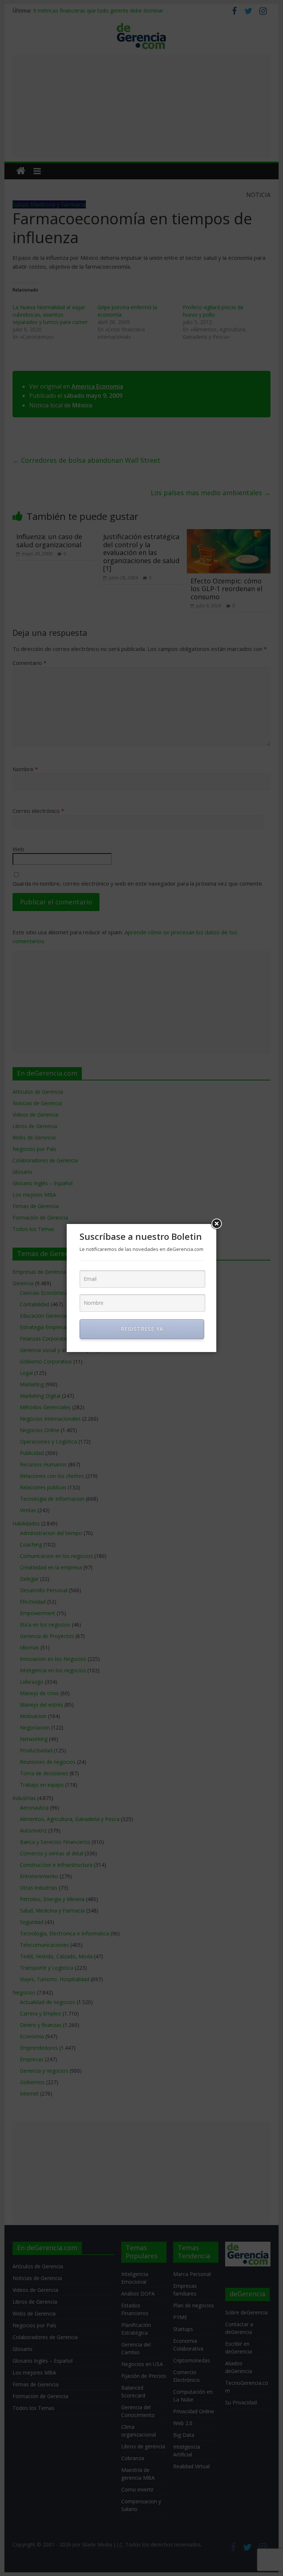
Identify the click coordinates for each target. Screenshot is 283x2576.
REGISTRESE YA (142, 1329)
